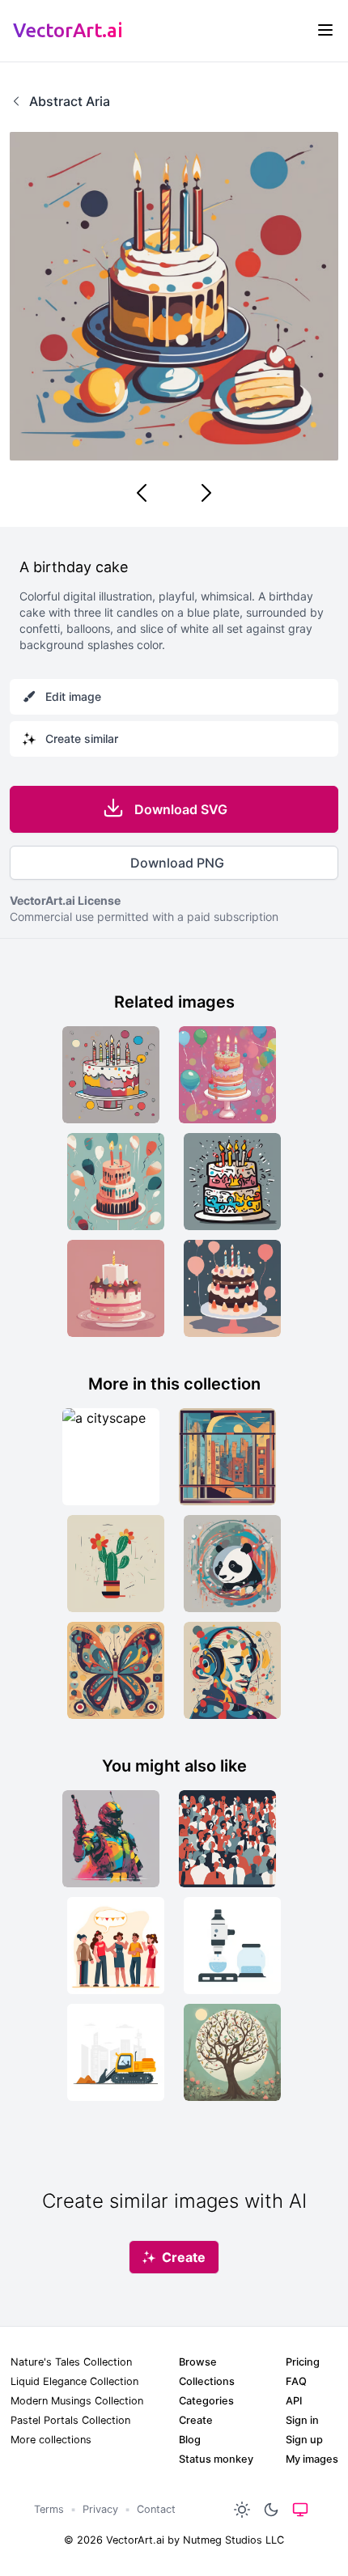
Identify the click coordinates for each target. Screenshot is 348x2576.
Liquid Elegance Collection (74, 2381)
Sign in (302, 2420)
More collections (51, 2440)
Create (196, 2420)
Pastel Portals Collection (70, 2420)
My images (312, 2459)
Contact (156, 2509)
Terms (49, 2509)
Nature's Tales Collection (71, 2362)
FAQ (296, 2381)
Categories (206, 2401)
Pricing (303, 2362)
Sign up (304, 2440)
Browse (198, 2362)
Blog (190, 2440)
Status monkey (216, 2459)
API (294, 2401)
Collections (207, 2381)
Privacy (100, 2509)
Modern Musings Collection (77, 2401)
